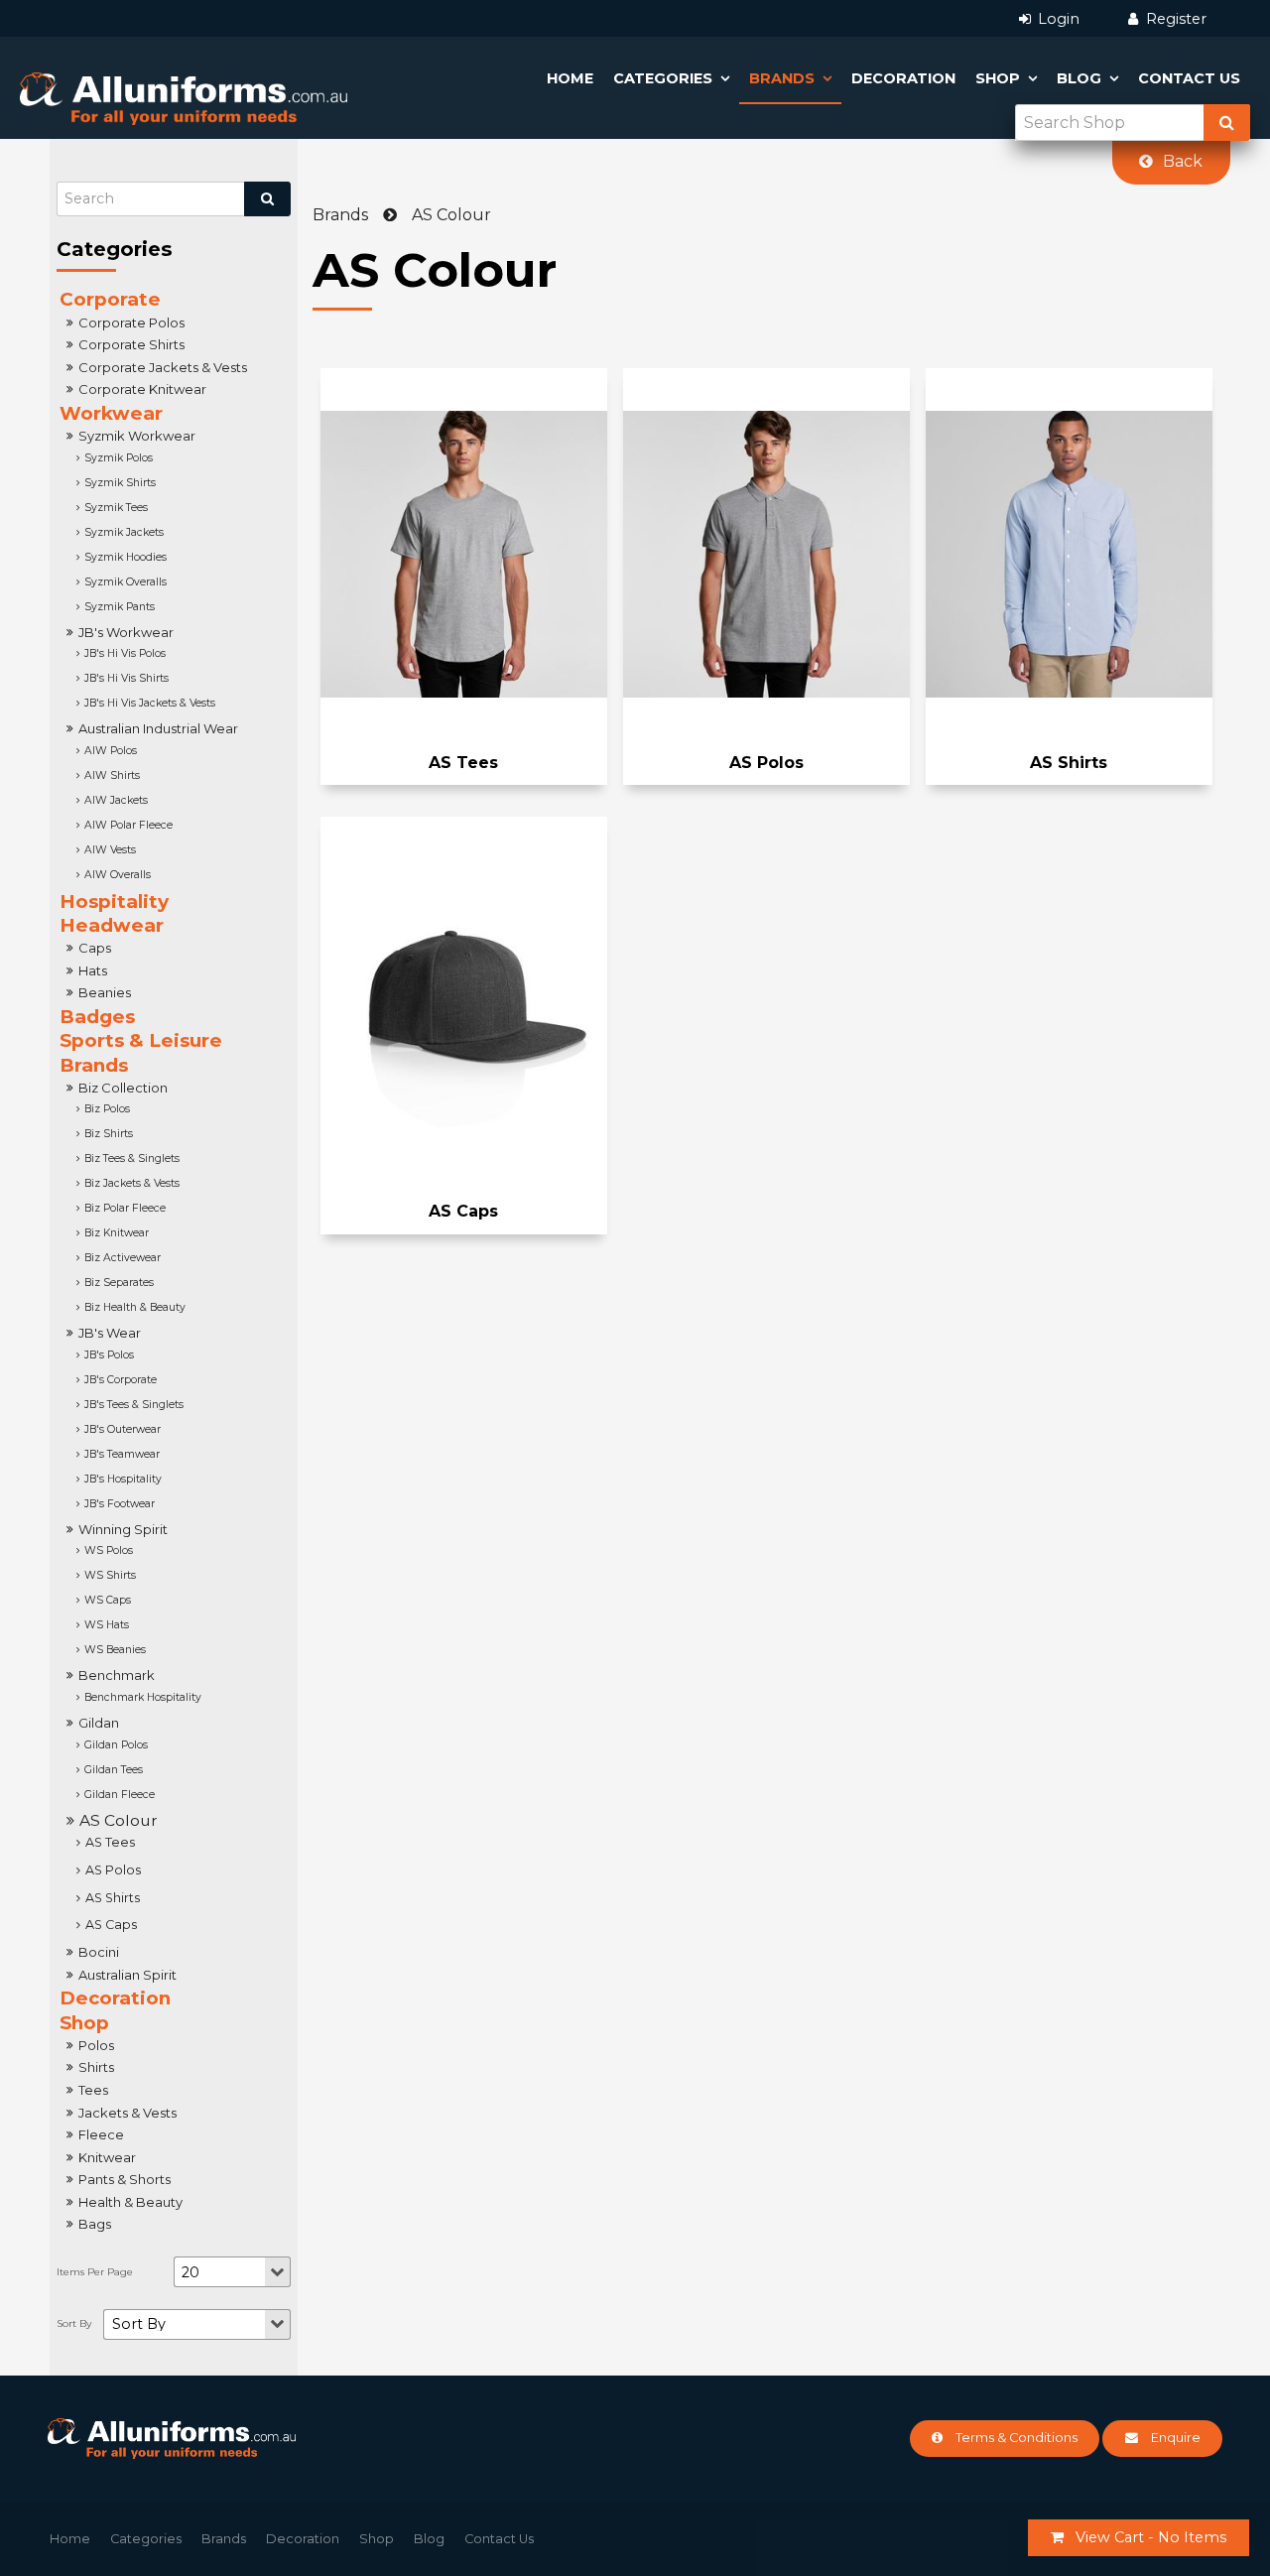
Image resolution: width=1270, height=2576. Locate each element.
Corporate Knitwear (142, 389)
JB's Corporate (121, 1380)
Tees (93, 2090)
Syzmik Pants (120, 607)
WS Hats (107, 1625)
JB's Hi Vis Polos (125, 653)
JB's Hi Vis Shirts (127, 678)
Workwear (111, 413)
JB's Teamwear (122, 1454)
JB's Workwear (126, 632)
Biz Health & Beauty (135, 1307)
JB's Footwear (120, 1504)
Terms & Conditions (1016, 2438)
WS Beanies (115, 1650)
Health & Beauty (130, 2202)
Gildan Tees (114, 1770)
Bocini (99, 1952)
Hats (93, 970)
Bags (95, 2224)
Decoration (903, 78)
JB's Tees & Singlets (134, 1405)
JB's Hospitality (123, 1479)
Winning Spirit (123, 1529)
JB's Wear (110, 1333)
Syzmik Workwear (137, 436)
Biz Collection (123, 1088)
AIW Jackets (116, 800)
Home (570, 78)
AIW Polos (111, 751)
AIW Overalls (118, 875)
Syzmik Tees (116, 508)
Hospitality (114, 902)
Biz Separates (119, 1283)
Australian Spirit (127, 1975)
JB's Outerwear (123, 1429)
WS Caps (108, 1600)
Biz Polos (107, 1109)
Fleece (101, 2134)
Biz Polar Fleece (125, 1208)
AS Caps (111, 1925)
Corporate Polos (131, 322)
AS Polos (113, 1870)
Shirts (96, 2067)
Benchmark (117, 1675)
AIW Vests (110, 850)
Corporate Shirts (131, 344)
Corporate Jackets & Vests (163, 367)
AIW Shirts (112, 775)
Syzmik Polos (119, 458)
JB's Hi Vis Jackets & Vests (150, 703)
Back (1183, 161)
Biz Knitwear (117, 1233)
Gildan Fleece (120, 1795)
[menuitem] (70, 2539)
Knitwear (107, 2157)
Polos (96, 2045)
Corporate (110, 299)
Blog (1079, 78)
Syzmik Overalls (126, 582)
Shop (998, 78)
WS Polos (109, 1550)
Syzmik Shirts (120, 483)
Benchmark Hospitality (143, 1697)
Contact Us (1189, 78)
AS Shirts (113, 1898)
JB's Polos (109, 1355)
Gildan (99, 1723)
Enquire (1176, 2438)
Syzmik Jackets (124, 532)
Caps (95, 948)
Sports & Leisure (141, 1040)
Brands (782, 78)
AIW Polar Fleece (128, 825)
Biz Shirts (109, 1134)
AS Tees (110, 1842)
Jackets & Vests (127, 2113)
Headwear (112, 925)
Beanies (105, 992)
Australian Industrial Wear (158, 728)
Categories (663, 78)
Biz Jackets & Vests (132, 1183)
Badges (97, 1017)
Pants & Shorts (125, 2179)
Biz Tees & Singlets (132, 1159)
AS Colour (119, 1820)
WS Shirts (110, 1575)
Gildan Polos (116, 1745)
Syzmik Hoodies (126, 557)
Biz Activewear (123, 1258)
